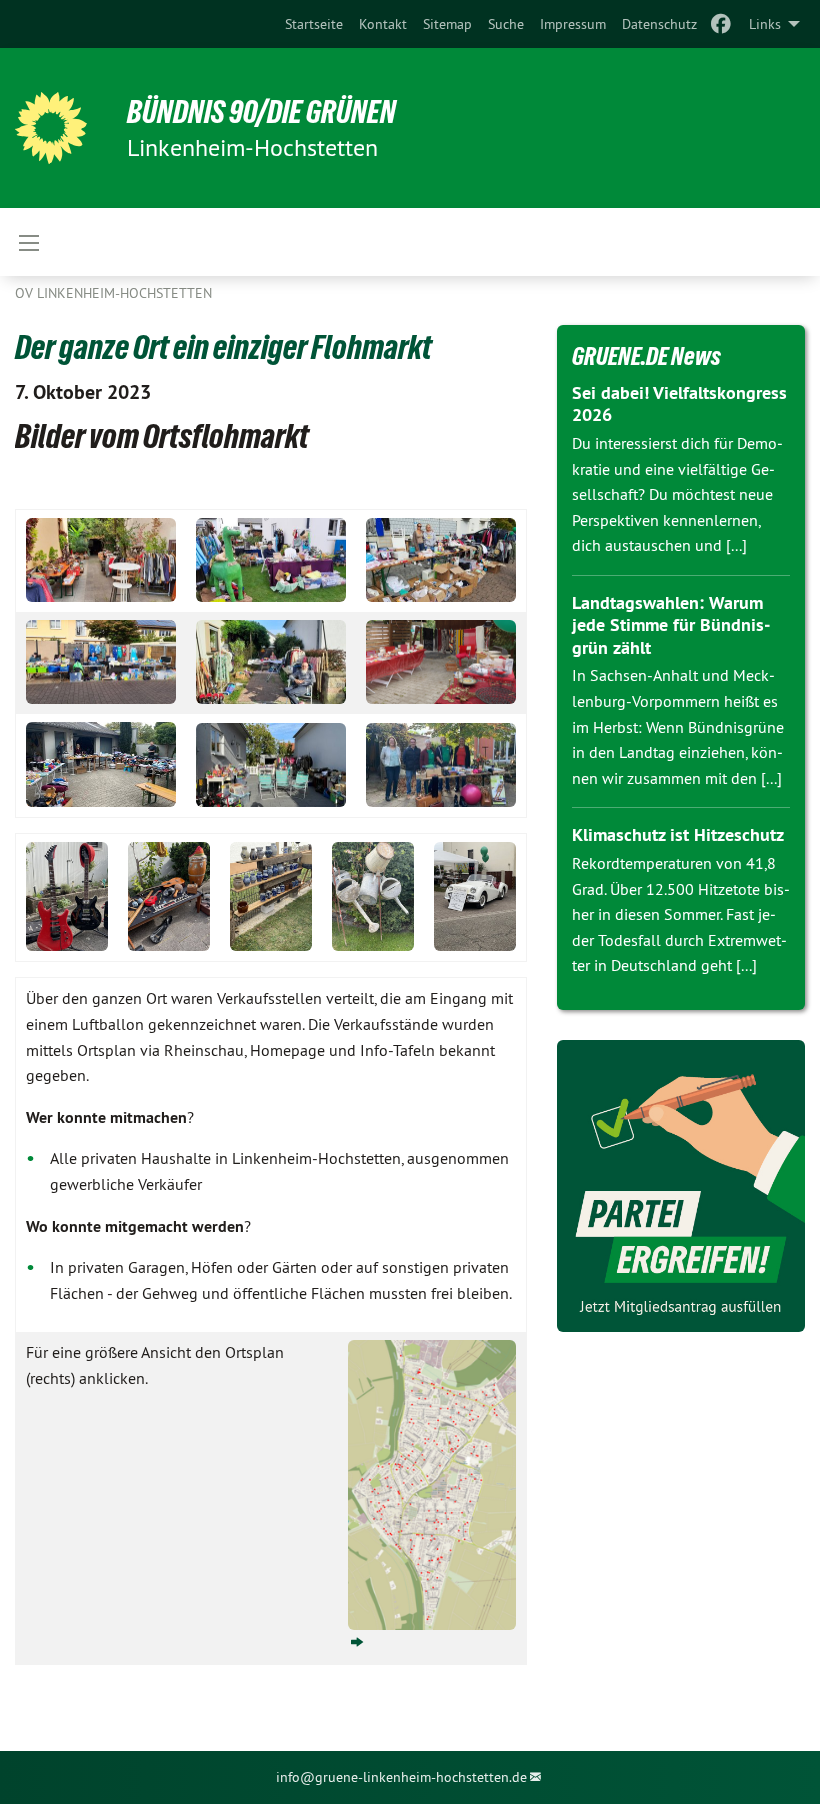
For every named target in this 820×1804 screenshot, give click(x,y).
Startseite (314, 24)
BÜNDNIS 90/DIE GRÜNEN (261, 112)
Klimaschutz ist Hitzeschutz (678, 834)
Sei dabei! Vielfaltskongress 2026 (679, 404)
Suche (506, 24)
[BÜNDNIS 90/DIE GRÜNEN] (51, 128)
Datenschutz (659, 24)
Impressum (573, 24)
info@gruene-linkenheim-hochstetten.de (401, 1777)
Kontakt (383, 24)
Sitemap (447, 24)
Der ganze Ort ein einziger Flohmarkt (223, 347)
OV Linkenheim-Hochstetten (113, 293)
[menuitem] (314, 24)
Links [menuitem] (765, 24)
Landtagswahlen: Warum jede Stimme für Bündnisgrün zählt (671, 625)
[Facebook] (721, 24)
